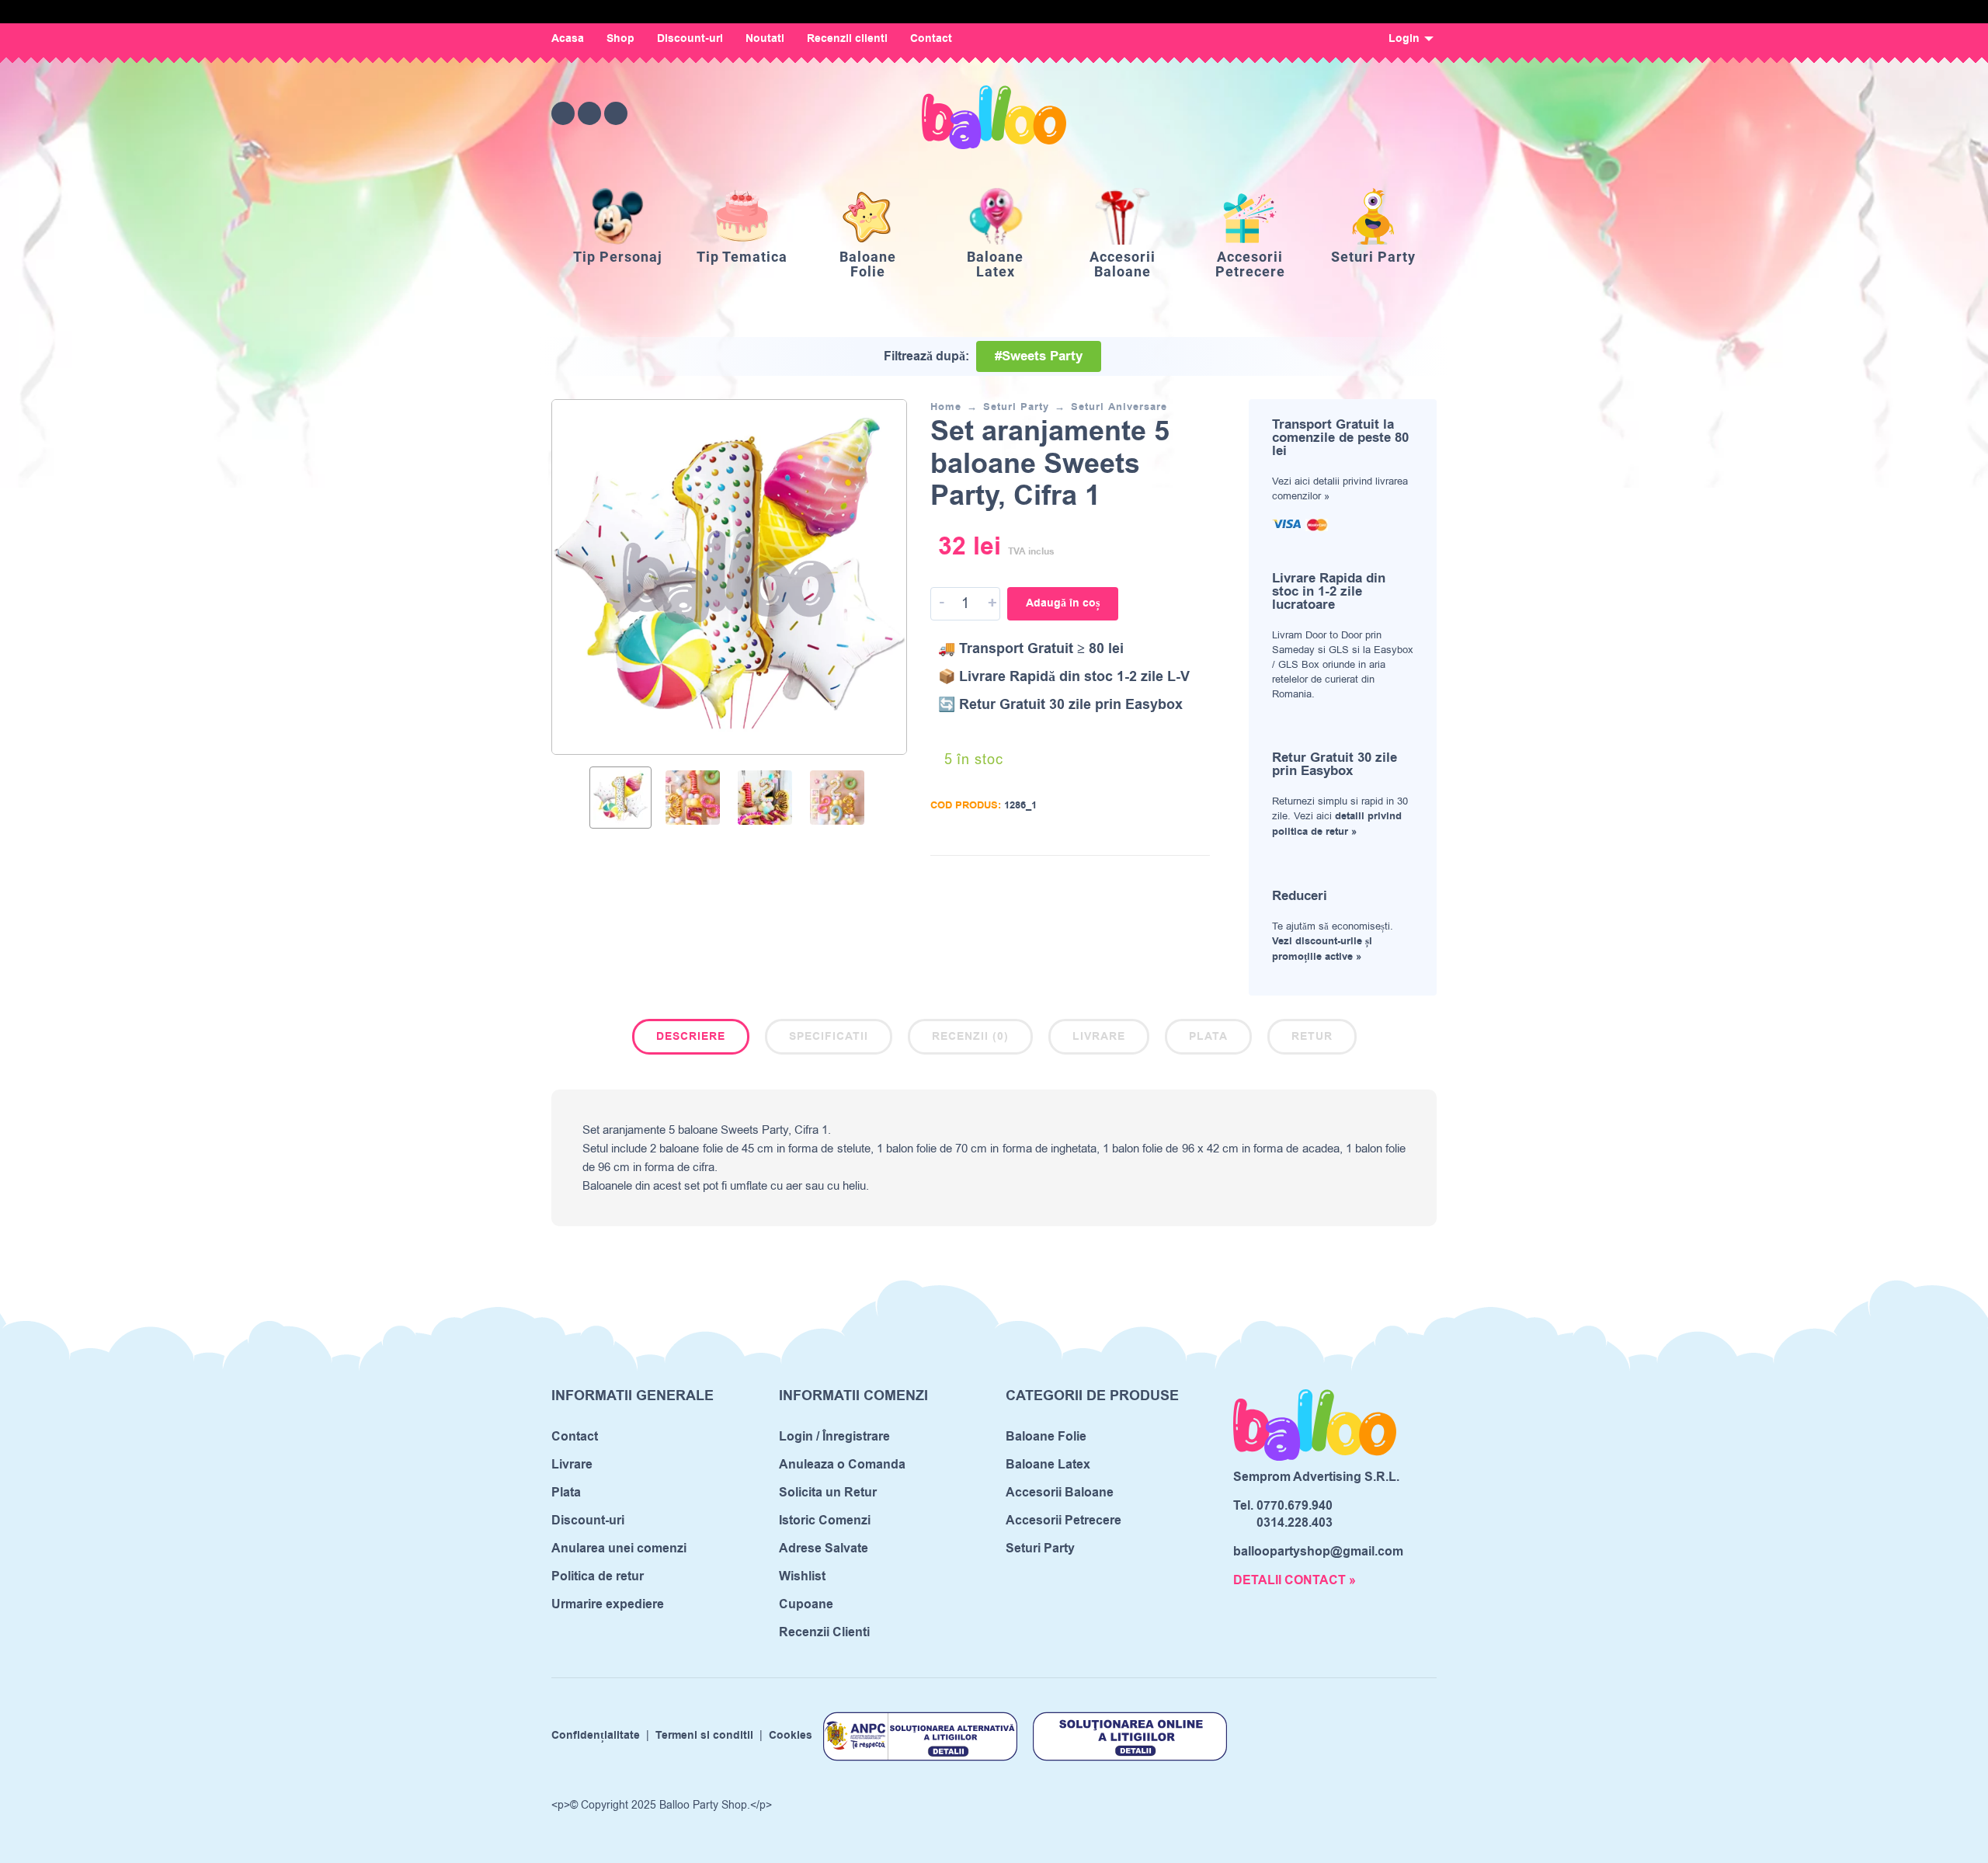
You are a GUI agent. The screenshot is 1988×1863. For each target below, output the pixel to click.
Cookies (791, 1736)
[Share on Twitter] (1152, 879)
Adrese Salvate (824, 1548)
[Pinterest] (616, 113)
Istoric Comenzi (825, 1521)
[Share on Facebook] (1128, 879)
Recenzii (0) (970, 1037)
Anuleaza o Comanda (842, 1465)
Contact (931, 39)
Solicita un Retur (828, 1493)
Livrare (1099, 1037)
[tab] (691, 1040)
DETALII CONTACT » (1295, 1580)
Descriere (691, 1037)
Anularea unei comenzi (619, 1548)
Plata (1208, 1037)
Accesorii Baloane (1060, 1493)
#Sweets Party (1039, 356)
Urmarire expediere (608, 1604)
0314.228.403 (1295, 1523)
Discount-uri (690, 39)
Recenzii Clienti (824, 1632)
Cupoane (806, 1604)
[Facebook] (563, 113)
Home (946, 407)
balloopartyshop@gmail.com (1318, 1552)
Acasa (568, 39)
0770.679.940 (1295, 1506)
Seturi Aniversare (1119, 407)
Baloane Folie (1046, 1437)
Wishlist (802, 1576)
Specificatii (829, 1037)
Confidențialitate (596, 1736)
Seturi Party (1016, 407)
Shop (620, 39)
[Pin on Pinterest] (1175, 879)
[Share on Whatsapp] (1198, 879)
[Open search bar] (1339, 113)
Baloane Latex (1048, 1465)
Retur (1312, 1037)
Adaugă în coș (1063, 603)
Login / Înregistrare (834, 1437)
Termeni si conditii (704, 1736)
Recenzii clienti (847, 39)
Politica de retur (598, 1576)
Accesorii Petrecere (1064, 1521)
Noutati (765, 39)
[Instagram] (589, 113)
